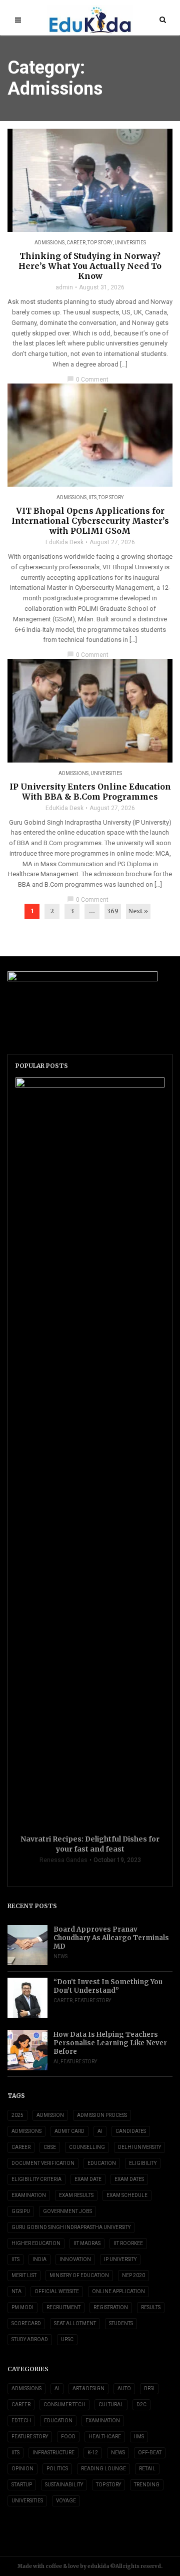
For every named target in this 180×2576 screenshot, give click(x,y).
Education (58, 2421)
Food (68, 2437)
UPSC (67, 2339)
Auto (124, 2388)
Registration (111, 2307)
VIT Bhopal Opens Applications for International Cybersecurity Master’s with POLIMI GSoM (90, 521)
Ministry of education (79, 2275)
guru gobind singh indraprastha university (71, 2227)
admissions (26, 2131)
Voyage (66, 2501)
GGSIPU (21, 2211)
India (39, 2259)
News (60, 1956)
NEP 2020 (133, 2275)
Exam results (76, 2195)
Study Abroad (30, 2339)
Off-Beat (150, 2453)
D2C (141, 2405)
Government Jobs (67, 2211)
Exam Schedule (127, 2195)
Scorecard (26, 2323)
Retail (147, 2469)
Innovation (75, 2259)
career (21, 2147)
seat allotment (75, 2323)
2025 (17, 2115)
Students (121, 2323)
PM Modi (22, 2307)
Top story (100, 243)
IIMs (139, 2437)
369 (113, 911)
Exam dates (129, 2179)
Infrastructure (53, 2453)
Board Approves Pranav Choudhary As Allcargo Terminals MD (111, 1938)
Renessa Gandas (63, 1860)
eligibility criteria (36, 2179)
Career (76, 243)
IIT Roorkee (128, 2243)
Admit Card (69, 2131)
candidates (131, 2131)
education (102, 2163)
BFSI (149, 2388)
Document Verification (43, 2163)
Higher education (36, 2243)
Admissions (49, 243)
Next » (138, 911)
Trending (147, 2485)
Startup (22, 2485)
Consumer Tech (64, 2405)
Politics (57, 2469)
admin (64, 287)
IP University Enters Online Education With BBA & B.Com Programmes (90, 792)
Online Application (118, 2291)
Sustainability (64, 2485)
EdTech (21, 2421)
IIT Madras (87, 2243)
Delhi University (139, 2147)
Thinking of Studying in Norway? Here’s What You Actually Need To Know (90, 266)
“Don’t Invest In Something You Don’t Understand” (108, 1986)
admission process (102, 2115)
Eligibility (143, 2163)
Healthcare (105, 2437)
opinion (22, 2469)
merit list (24, 2275)
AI (56, 2062)
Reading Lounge (103, 2469)
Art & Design (88, 2388)
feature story (93, 2000)
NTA (16, 2291)
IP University (120, 2259)
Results (151, 2307)
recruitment (63, 2307)
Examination (29, 2195)
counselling (87, 2147)
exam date (88, 2179)
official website (57, 2291)
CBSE (50, 2147)
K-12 (93, 2453)
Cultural (111, 2405)
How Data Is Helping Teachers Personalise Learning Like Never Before (110, 2043)
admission (50, 2115)
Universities (130, 243)
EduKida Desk (64, 542)
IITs (92, 497)
